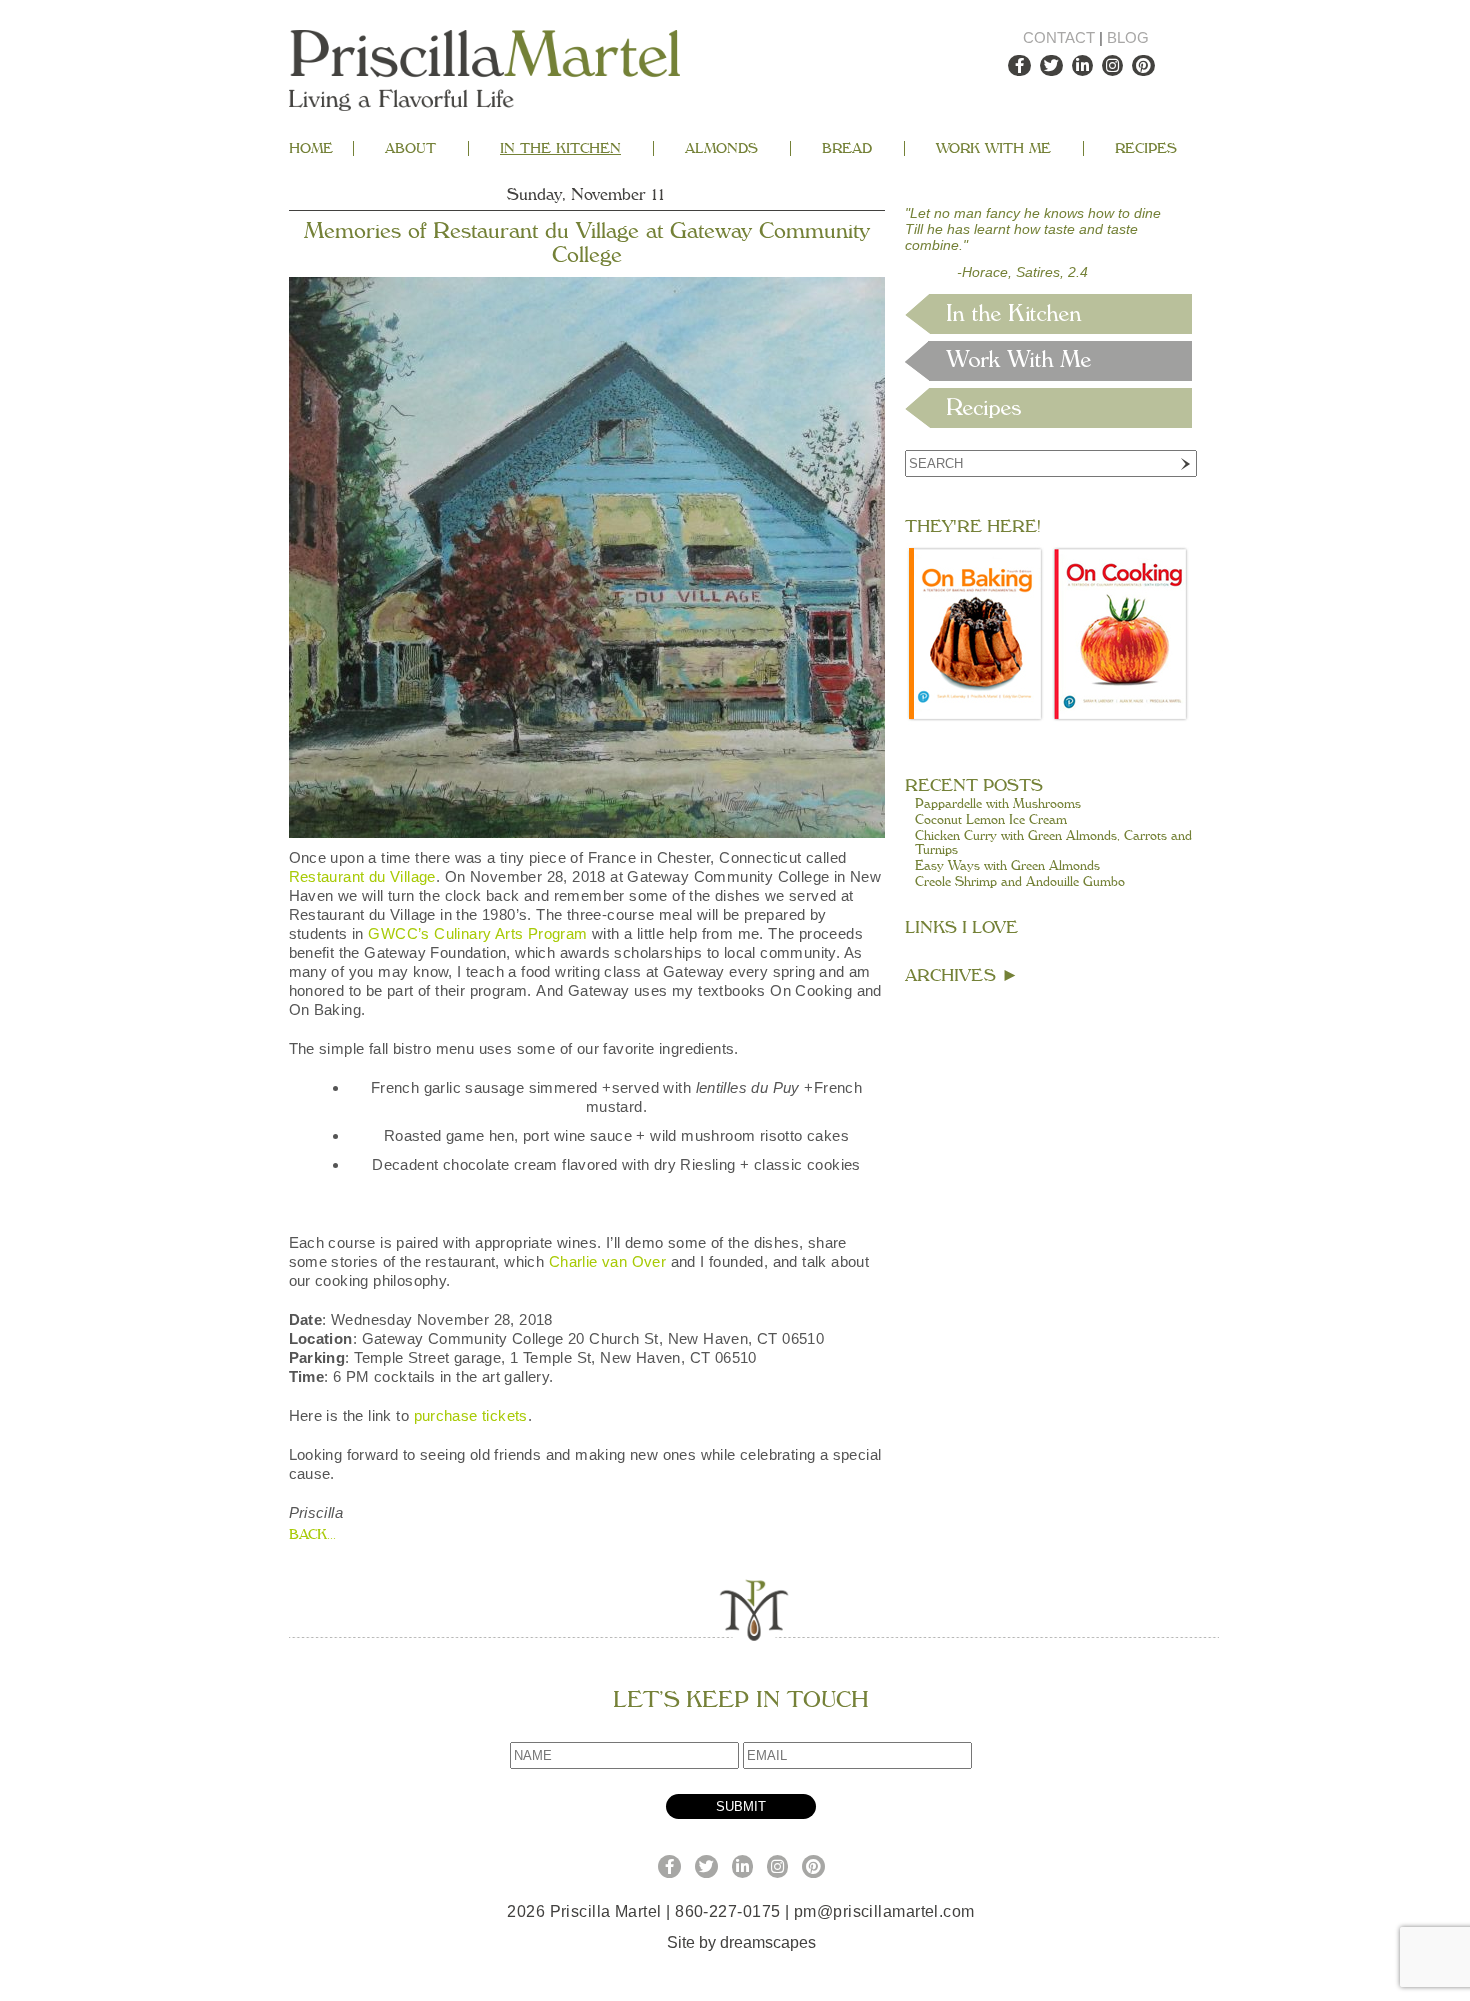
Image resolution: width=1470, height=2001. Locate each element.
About (410, 148)
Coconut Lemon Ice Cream (991, 820)
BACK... (312, 1534)
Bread (847, 148)
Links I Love (961, 927)
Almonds (721, 148)
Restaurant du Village (362, 876)
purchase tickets (471, 1415)
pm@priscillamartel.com (884, 1911)
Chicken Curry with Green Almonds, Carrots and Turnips (1053, 843)
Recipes (1146, 148)
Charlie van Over (607, 1261)
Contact (1059, 37)
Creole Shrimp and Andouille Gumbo (1020, 882)
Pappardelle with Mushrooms (998, 804)
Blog (1128, 37)
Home (311, 148)
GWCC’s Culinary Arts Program (477, 933)
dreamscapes (768, 1942)
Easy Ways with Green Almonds (1007, 866)
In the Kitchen (560, 148)
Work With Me (993, 148)
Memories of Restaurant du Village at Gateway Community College (587, 243)
